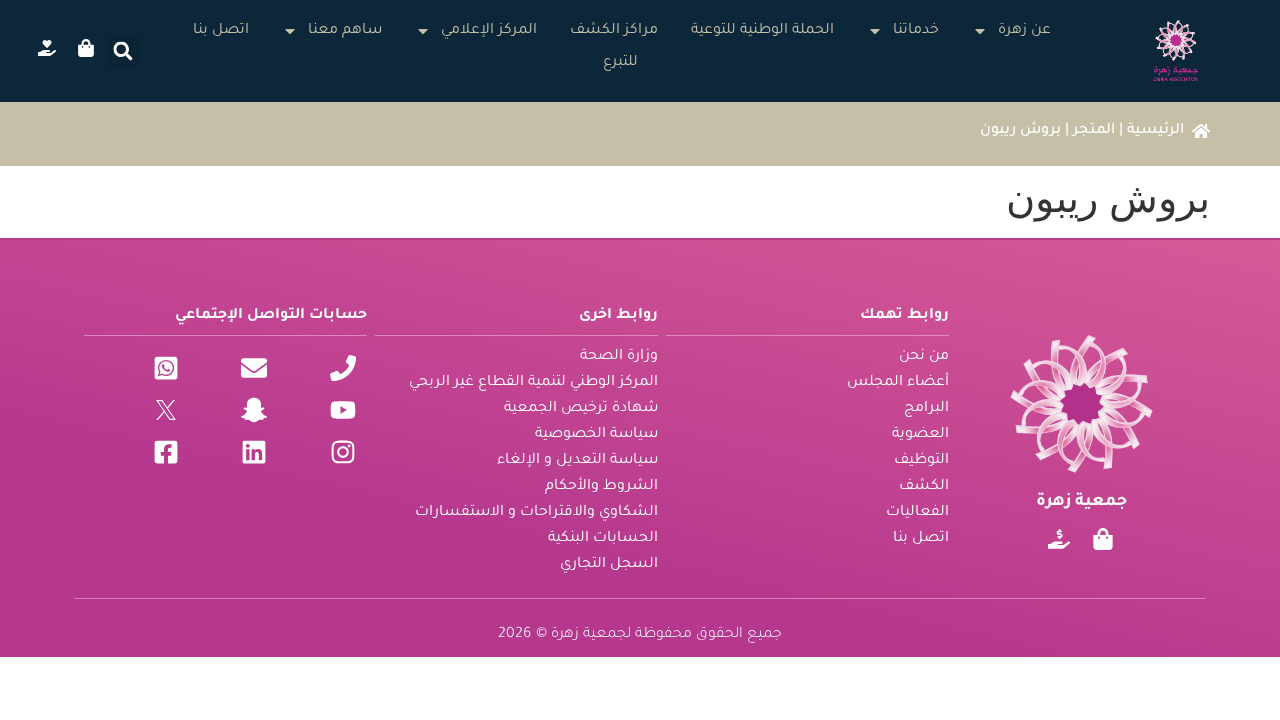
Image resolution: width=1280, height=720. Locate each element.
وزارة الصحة (619, 357)
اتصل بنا (221, 31)
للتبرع (620, 63)
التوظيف (921, 461)
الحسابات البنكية (603, 539)
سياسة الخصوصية (596, 435)
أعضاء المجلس (898, 383)
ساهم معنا (345, 31)
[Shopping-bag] (1103, 539)
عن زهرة (1024, 31)
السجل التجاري (609, 565)
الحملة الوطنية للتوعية (762, 31)
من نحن (924, 357)
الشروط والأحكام (601, 487)
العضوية (920, 435)
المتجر (1094, 131)
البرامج (926, 409)
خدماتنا (916, 31)
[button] (123, 51)
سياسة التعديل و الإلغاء (577, 461)
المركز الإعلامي (489, 31)
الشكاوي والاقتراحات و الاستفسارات (536, 513)
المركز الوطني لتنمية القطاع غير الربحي (533, 383)
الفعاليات (917, 513)
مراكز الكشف (614, 31)
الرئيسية (1155, 131)
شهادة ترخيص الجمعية (581, 409)
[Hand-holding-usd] (1059, 539)
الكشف (924, 487)
